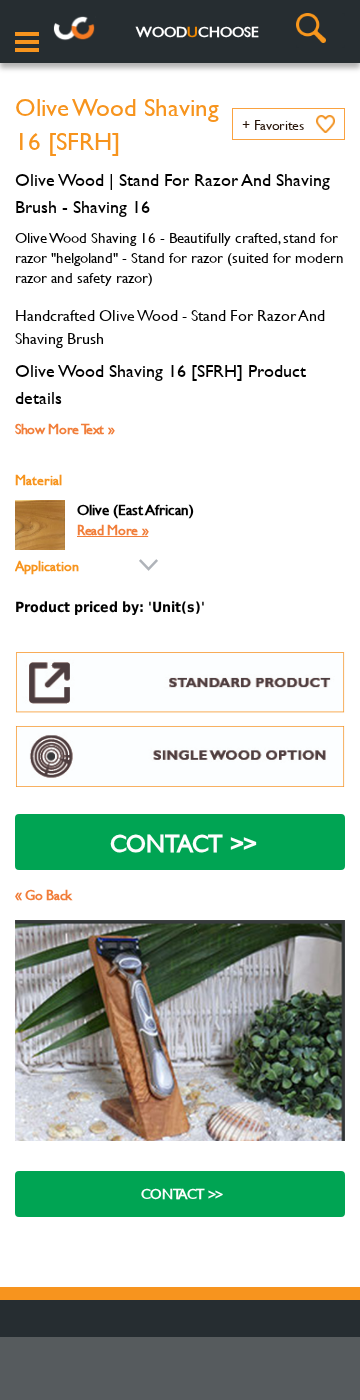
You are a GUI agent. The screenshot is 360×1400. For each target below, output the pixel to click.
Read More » (112, 529)
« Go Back (43, 894)
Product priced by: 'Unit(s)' (110, 607)
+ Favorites (272, 124)
